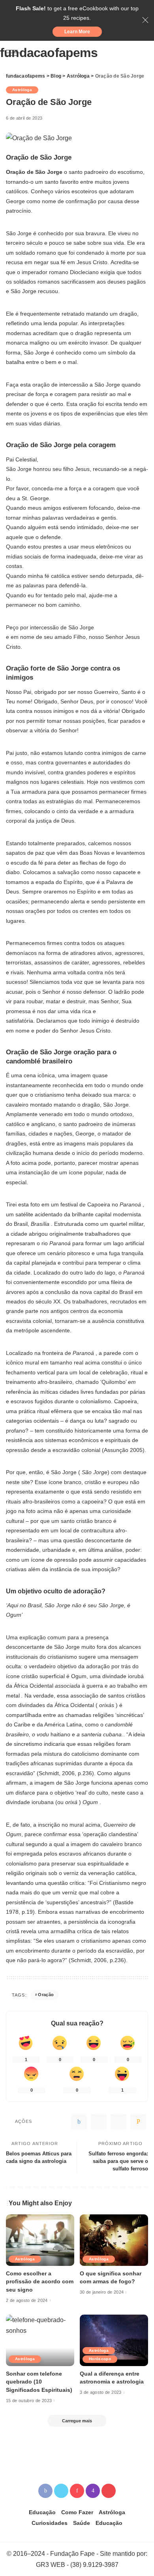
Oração (46, 1995)
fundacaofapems (49, 53)
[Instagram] (93, 2491)
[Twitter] (99, 2122)
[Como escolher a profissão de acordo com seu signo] (40, 2240)
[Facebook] (79, 2122)
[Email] (138, 2122)
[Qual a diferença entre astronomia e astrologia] (114, 2340)
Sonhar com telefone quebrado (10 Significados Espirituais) (39, 2382)
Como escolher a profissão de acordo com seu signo (40, 2282)
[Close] (145, 20)
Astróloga (22, 90)
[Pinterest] (118, 2122)
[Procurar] (143, 53)
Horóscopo (100, 2359)
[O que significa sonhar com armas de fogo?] (114, 2240)
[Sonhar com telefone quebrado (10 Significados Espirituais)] (40, 2340)
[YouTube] (109, 2491)
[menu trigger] (16, 53)
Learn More (77, 32)
